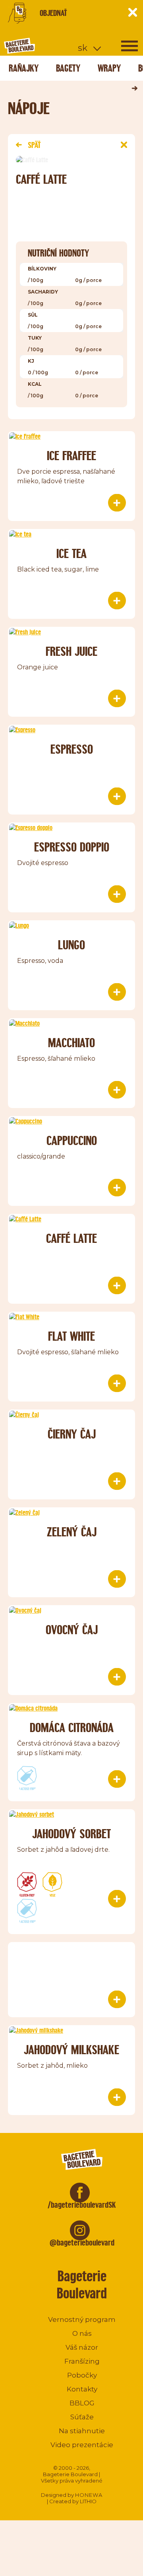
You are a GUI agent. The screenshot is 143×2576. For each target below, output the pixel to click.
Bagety (68, 68)
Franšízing (82, 2361)
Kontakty (82, 2389)
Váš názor (82, 2347)
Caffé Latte (71, 1238)
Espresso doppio (72, 847)
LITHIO (88, 2501)
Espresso (72, 749)
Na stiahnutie (82, 2431)
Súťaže (82, 2417)
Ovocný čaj (72, 1630)
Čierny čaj (72, 1434)
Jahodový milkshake (71, 2050)
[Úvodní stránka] (50, 46)
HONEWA (89, 2495)
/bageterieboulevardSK (82, 2205)
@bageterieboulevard (82, 2243)
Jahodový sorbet (71, 1834)
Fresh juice (71, 651)
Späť (34, 145)
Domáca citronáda (72, 1727)
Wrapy (109, 68)
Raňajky (24, 68)
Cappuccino (72, 1140)
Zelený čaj (72, 1532)
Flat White (71, 1336)
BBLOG (82, 2403)
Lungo (71, 945)
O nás (82, 2333)
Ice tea (71, 553)
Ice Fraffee (71, 456)
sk (83, 48)
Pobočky (82, 2375)
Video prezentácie (82, 2445)
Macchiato (71, 1043)
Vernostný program (82, 2319)
